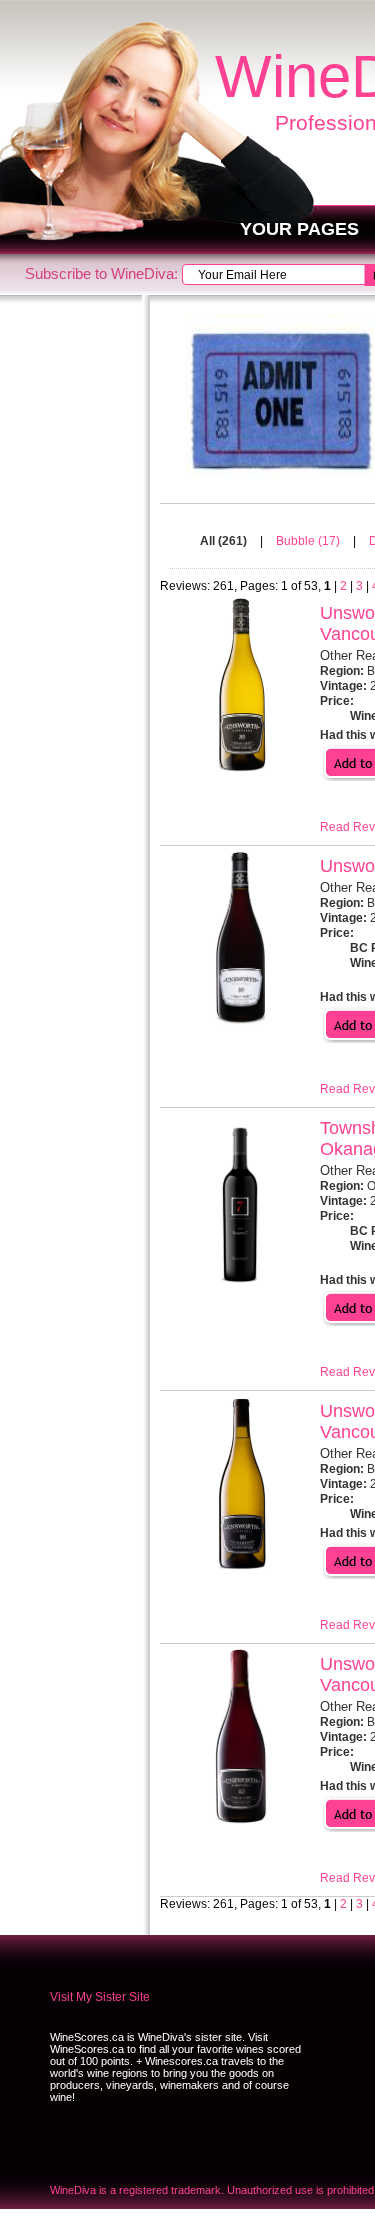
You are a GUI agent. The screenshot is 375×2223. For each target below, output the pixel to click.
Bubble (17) (309, 541)
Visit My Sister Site (100, 1997)
